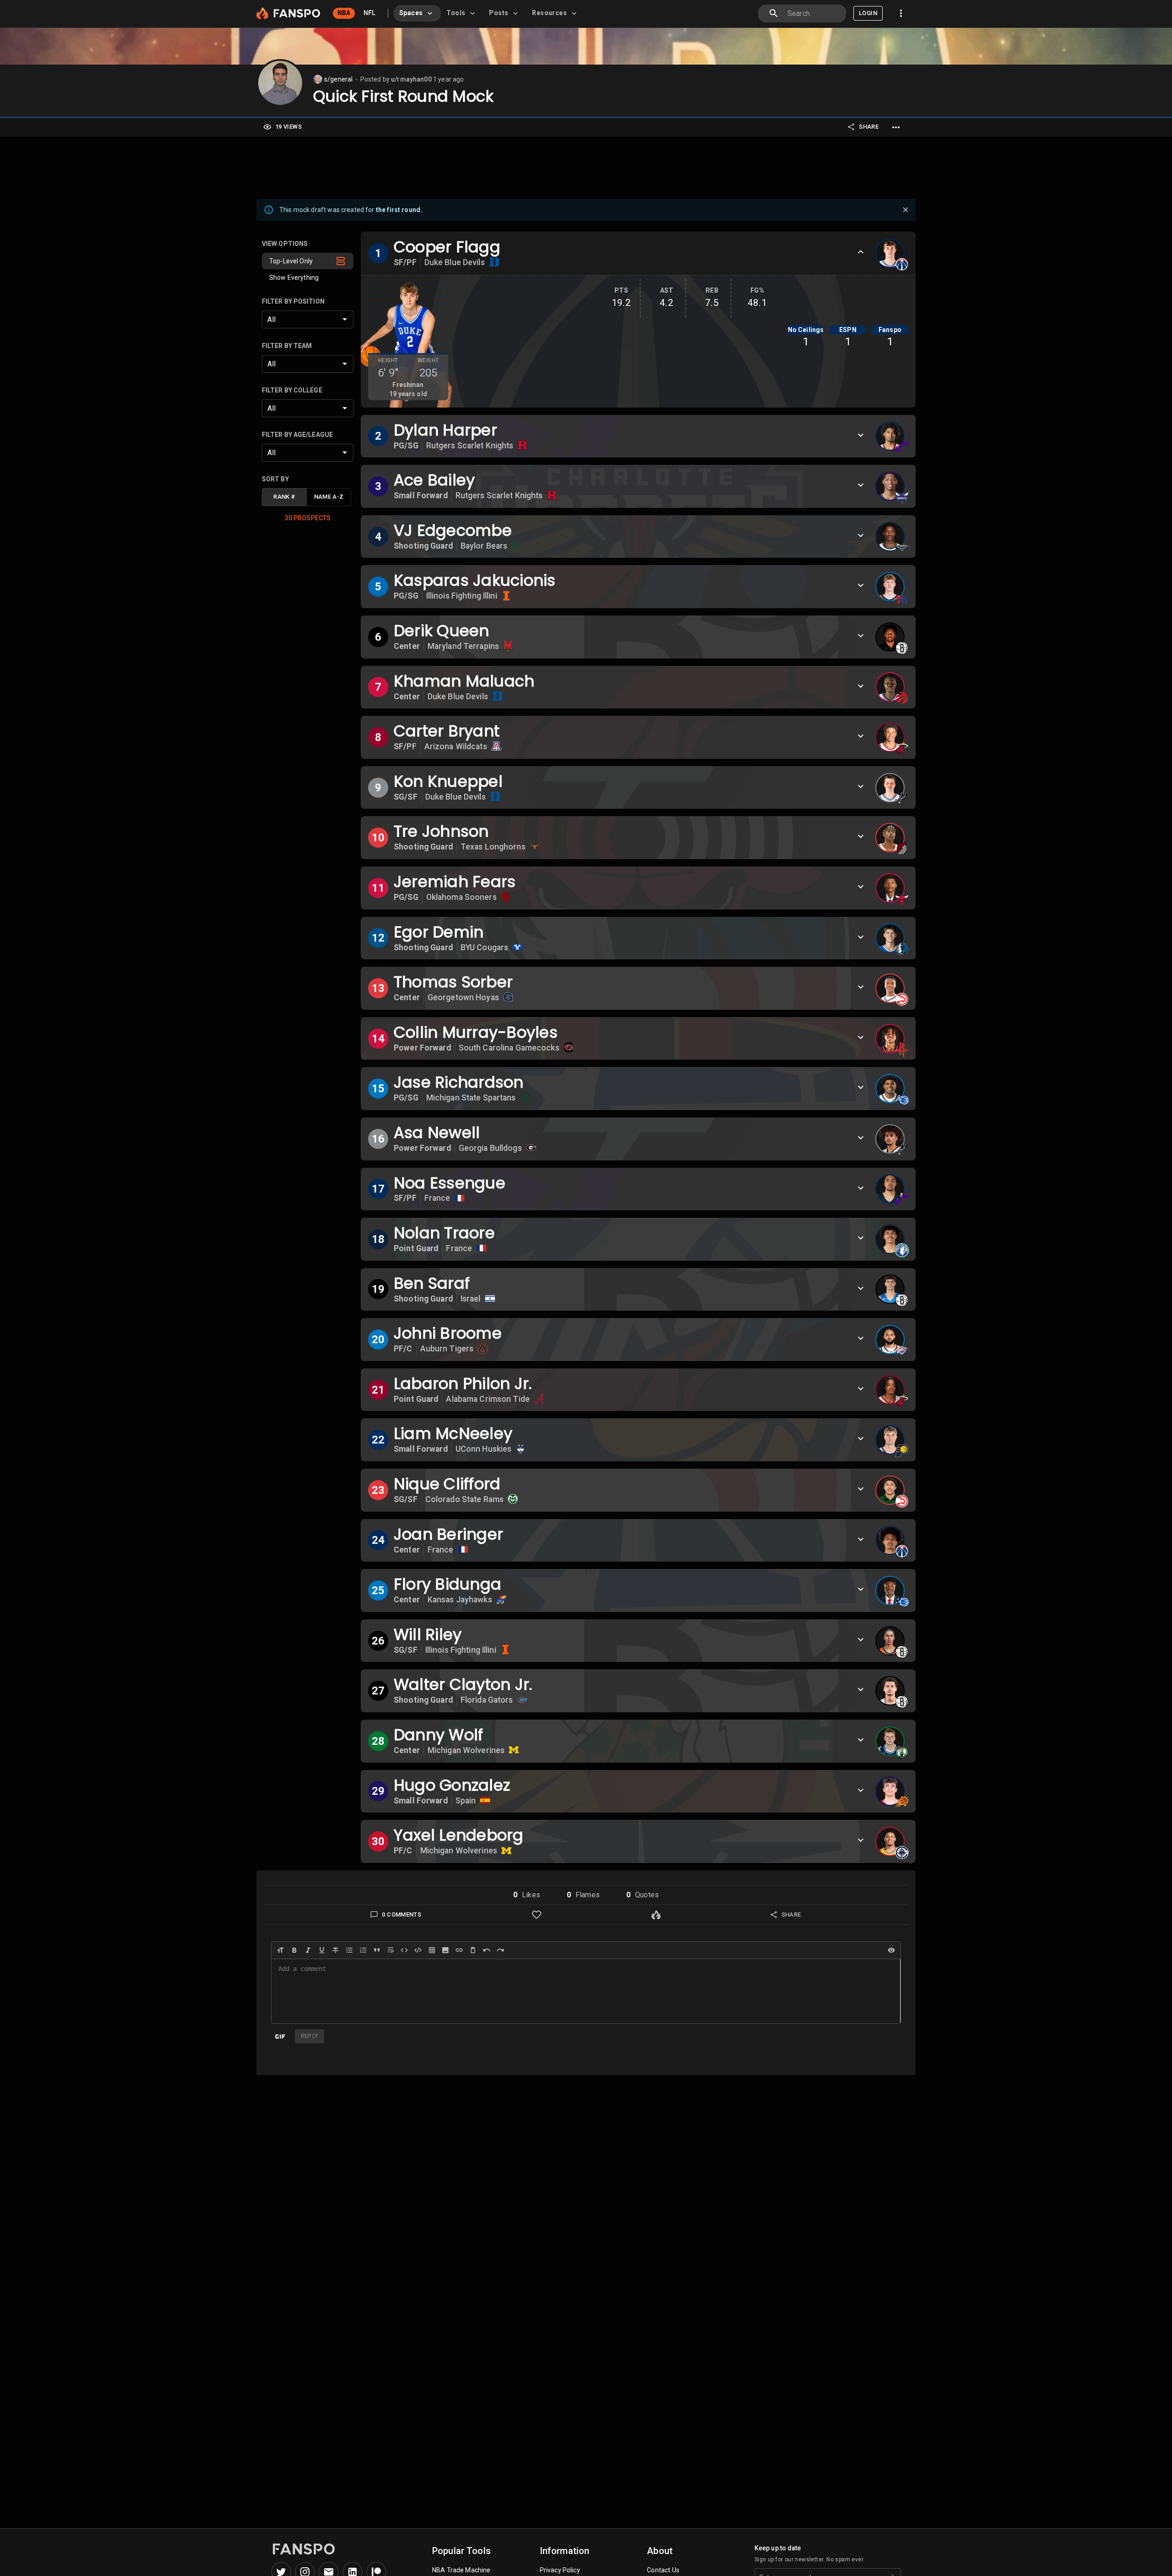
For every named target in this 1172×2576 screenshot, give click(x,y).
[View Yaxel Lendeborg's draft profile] (890, 1841)
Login (868, 13)
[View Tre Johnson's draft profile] (890, 838)
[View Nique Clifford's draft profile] (890, 1490)
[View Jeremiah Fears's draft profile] (890, 888)
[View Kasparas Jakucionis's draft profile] (890, 587)
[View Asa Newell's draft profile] (890, 1139)
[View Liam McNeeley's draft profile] (890, 1440)
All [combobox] (271, 319)
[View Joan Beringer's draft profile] (890, 1540)
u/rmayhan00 (411, 79)
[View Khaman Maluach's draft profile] (890, 687)
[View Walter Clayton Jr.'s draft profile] (890, 1691)
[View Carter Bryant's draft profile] (890, 737)
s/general (338, 79)
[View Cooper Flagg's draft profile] (890, 253)
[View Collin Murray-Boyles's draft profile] (890, 1039)
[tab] (417, 13)
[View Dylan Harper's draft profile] (890, 436)
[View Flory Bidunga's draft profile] (890, 1590)
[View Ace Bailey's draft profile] (890, 486)
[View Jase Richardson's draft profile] (890, 1089)
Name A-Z (329, 497)
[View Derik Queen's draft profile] (890, 637)
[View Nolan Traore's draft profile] (890, 1239)
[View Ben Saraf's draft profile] (890, 1289)
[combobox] (813, 14)
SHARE (869, 127)
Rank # (284, 497)
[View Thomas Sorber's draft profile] (890, 988)
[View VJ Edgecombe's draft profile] (890, 537)
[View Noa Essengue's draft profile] (890, 1189)
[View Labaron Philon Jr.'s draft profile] (890, 1390)
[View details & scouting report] (861, 435)
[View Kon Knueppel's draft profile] (890, 788)
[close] (906, 210)
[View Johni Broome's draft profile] (890, 1340)
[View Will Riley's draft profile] (890, 1641)
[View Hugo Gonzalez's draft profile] (890, 1791)
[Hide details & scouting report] (861, 252)
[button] (308, 261)
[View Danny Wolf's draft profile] (890, 1741)
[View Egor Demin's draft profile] (890, 938)
